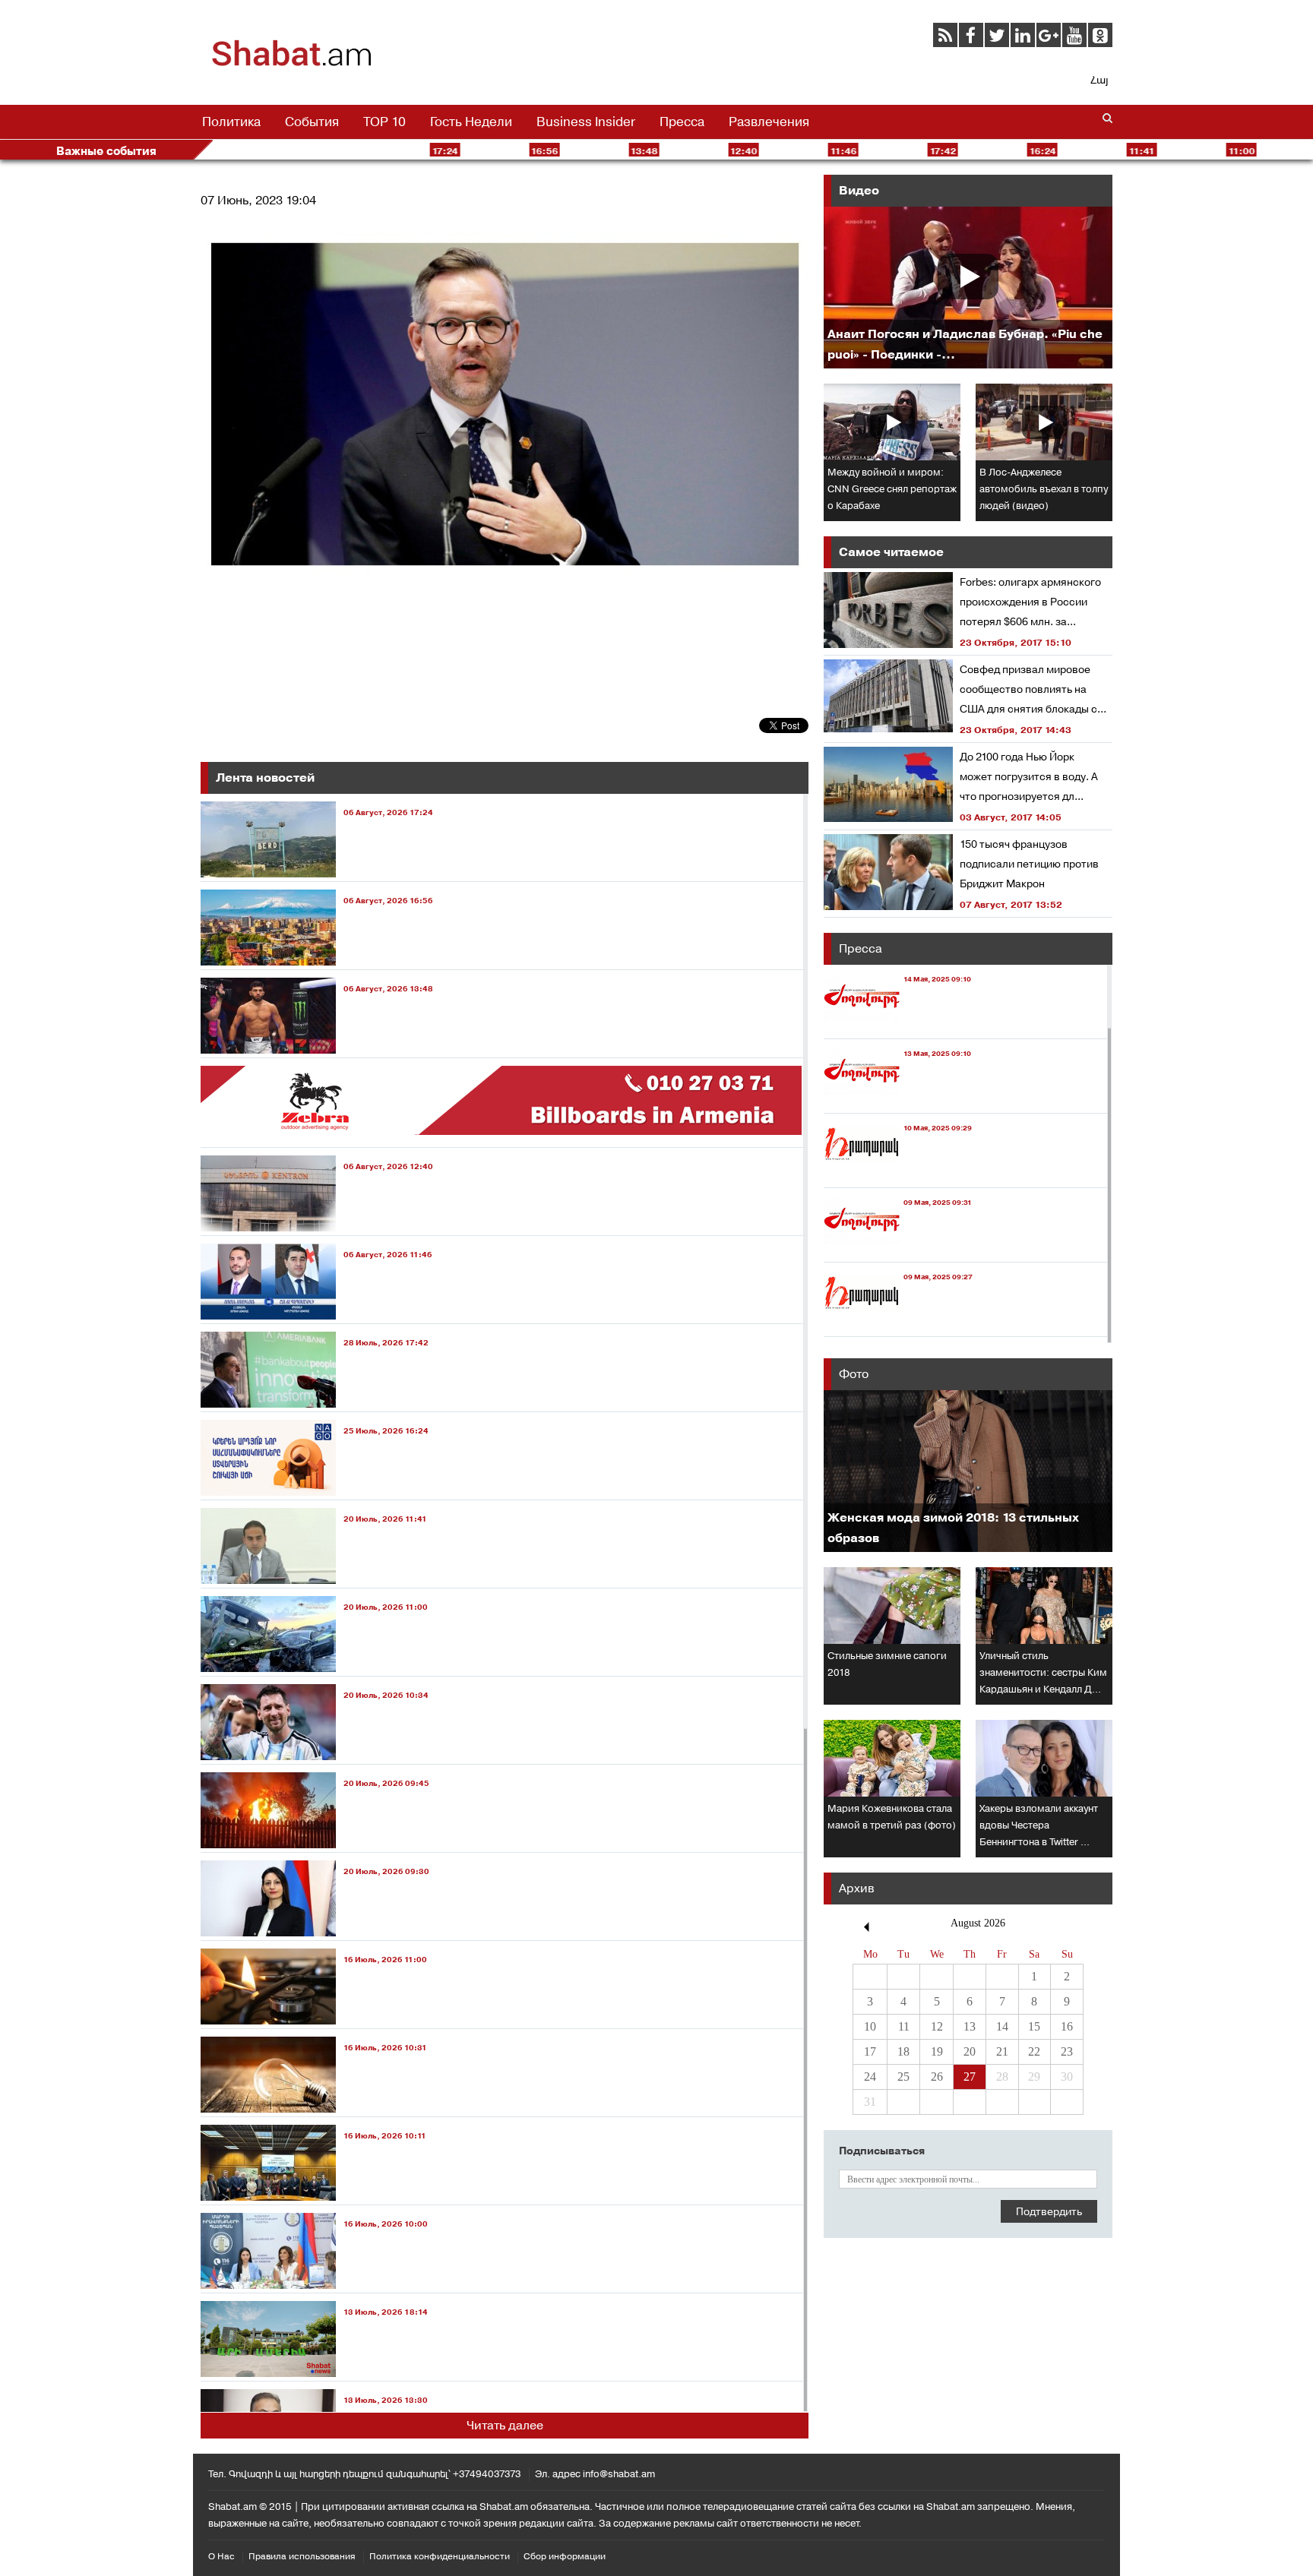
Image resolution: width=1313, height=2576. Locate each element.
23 (1067, 2051)
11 (904, 2026)
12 (937, 2026)
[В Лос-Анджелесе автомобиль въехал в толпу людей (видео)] (1044, 422)
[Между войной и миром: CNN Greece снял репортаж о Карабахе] (892, 422)
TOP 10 (384, 122)
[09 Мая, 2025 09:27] (898, 1322)
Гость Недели (471, 122)
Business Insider (586, 122)
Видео (859, 190)
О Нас (221, 2556)
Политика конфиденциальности (440, 2556)
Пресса (682, 122)
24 (870, 2077)
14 (1002, 2026)
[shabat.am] (292, 64)
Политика (231, 122)
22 (1034, 2051)
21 (1002, 2051)
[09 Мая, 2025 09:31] (898, 1248)
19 (937, 2051)
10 (870, 2026)
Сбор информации (565, 2556)
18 (903, 2051)
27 (970, 2077)
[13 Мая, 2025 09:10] (897, 1099)
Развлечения (769, 122)
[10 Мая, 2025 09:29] (898, 1173)
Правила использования (302, 2556)
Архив (857, 1888)
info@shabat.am (619, 2474)
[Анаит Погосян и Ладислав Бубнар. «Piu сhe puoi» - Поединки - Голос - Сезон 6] (968, 288)
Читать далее (505, 2425)
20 (970, 2051)
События (312, 122)
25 (903, 2077)
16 (1067, 2026)
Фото (854, 1374)
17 (870, 2051)
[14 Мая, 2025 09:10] (897, 1024)
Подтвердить (1049, 2211)
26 (937, 2077)
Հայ (1099, 80)
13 (970, 2026)
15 (1034, 2026)
